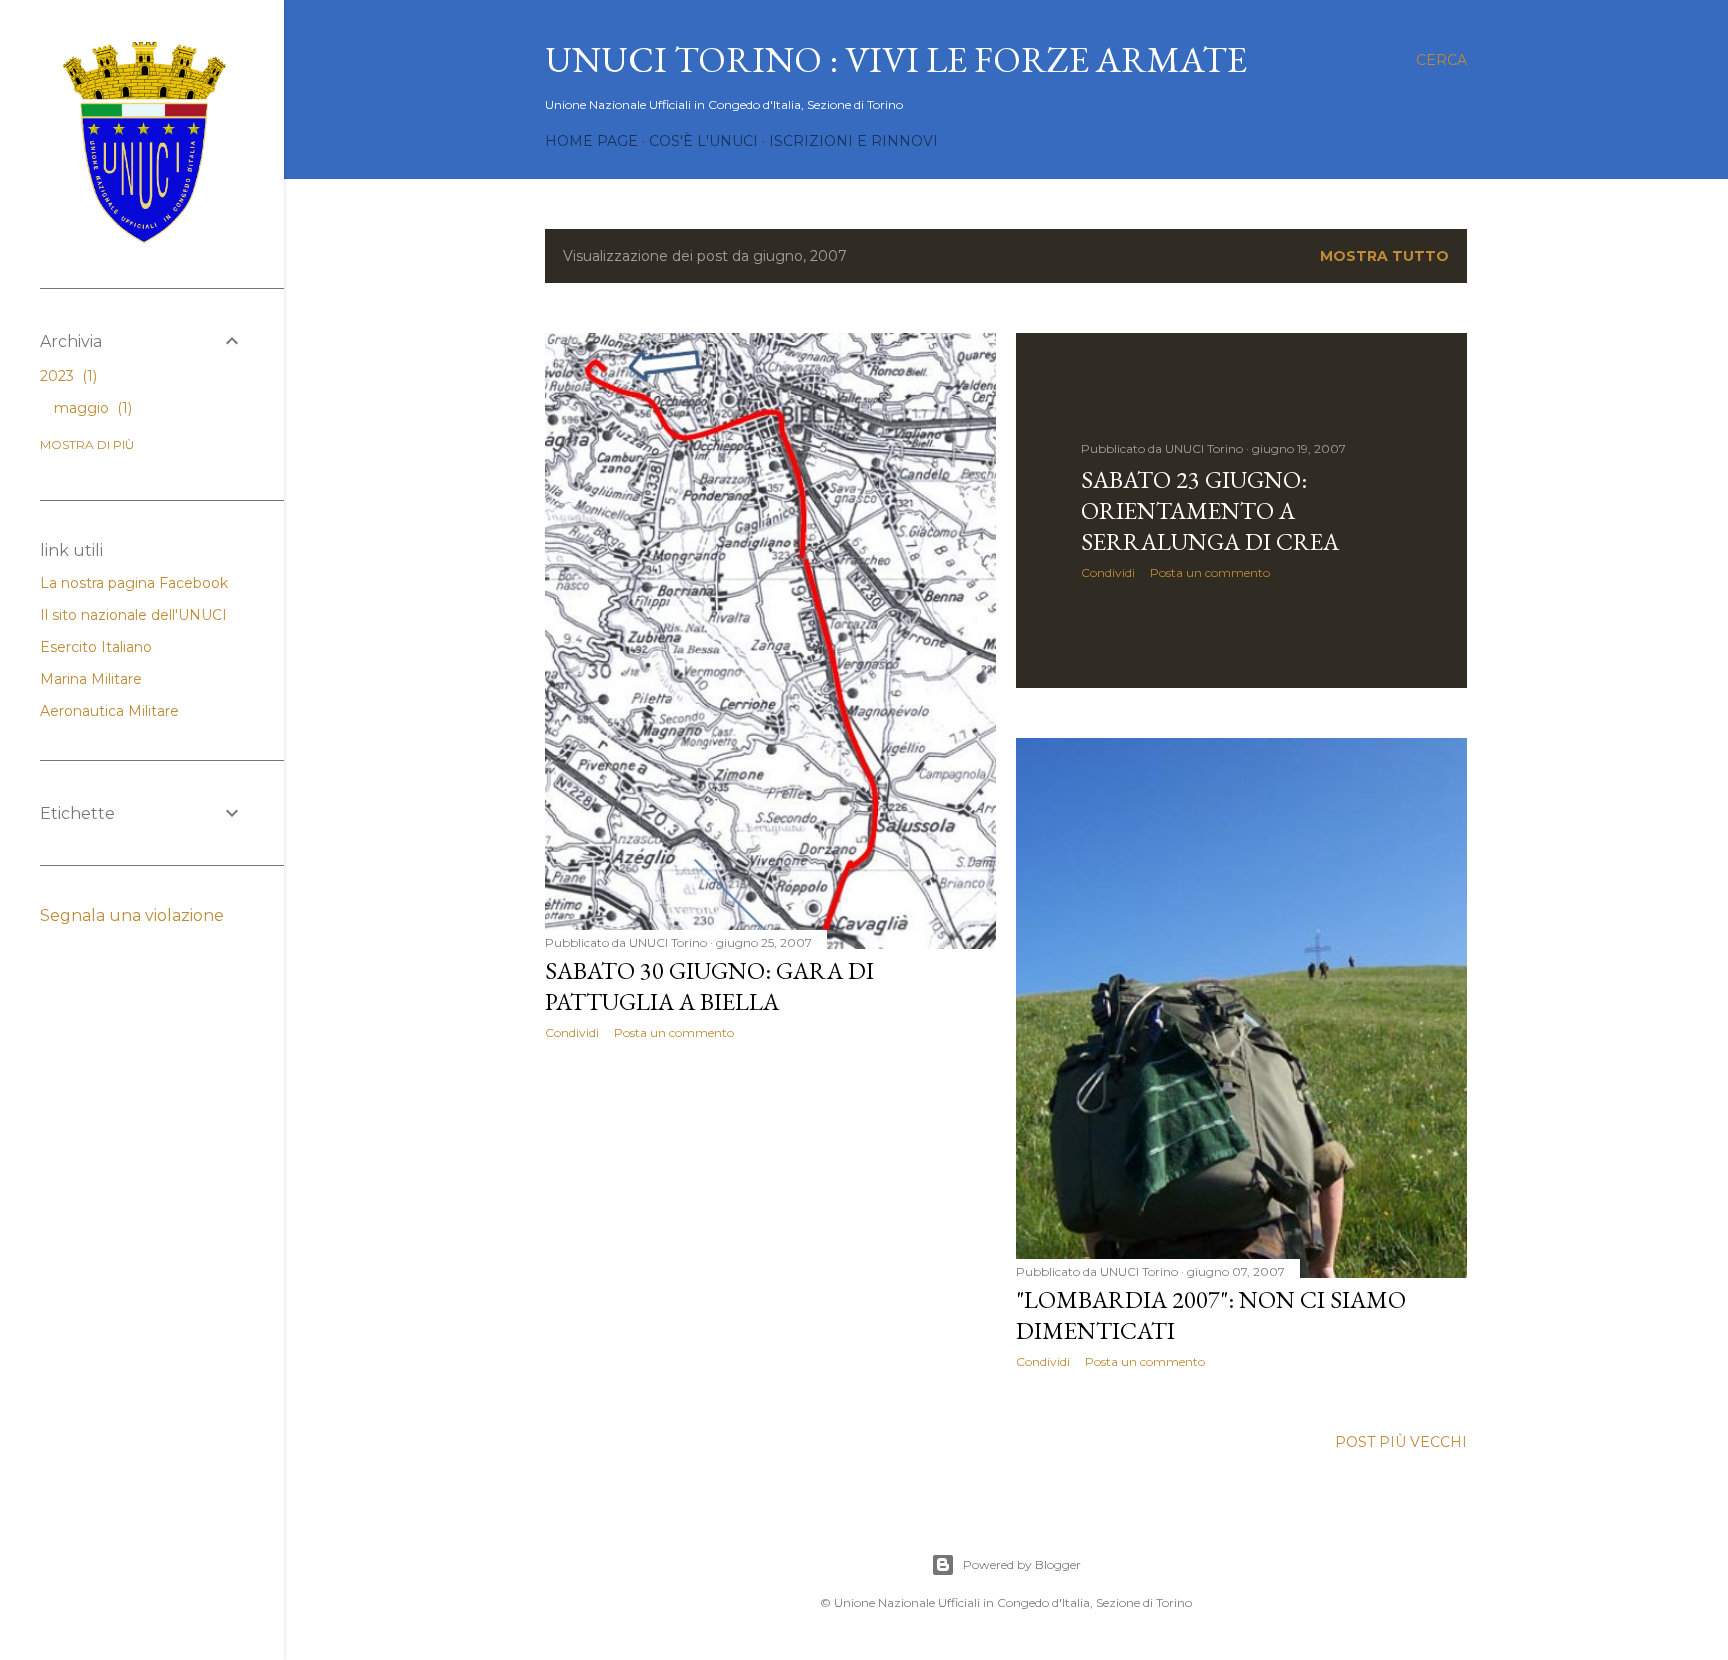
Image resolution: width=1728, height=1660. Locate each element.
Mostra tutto (1384, 256)
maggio (91, 408)
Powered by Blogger (1022, 1564)
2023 (66, 376)
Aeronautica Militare (109, 711)
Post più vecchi (1401, 1442)
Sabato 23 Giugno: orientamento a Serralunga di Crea (1210, 510)
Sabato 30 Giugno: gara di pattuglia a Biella (709, 986)
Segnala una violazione (132, 915)
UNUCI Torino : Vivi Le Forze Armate (896, 59)
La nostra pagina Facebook (134, 583)
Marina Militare (91, 679)
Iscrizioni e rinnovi (853, 141)
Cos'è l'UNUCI (703, 141)
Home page (591, 141)
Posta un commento (674, 1032)
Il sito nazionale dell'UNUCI (133, 615)
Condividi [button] (572, 1032)
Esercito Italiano (96, 647)
